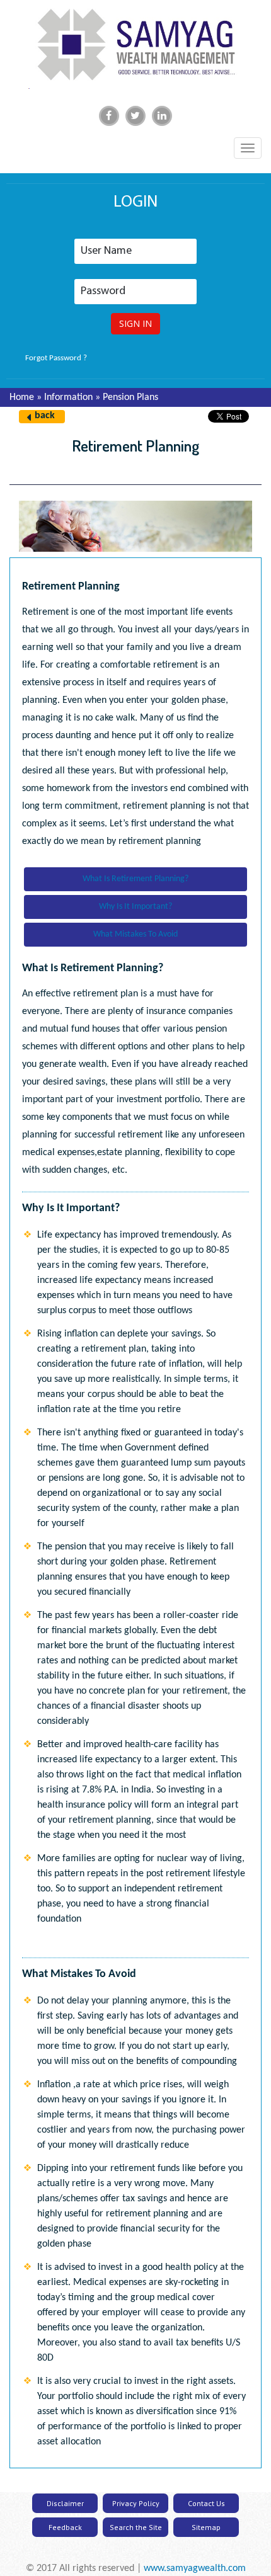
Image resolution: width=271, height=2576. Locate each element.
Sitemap (206, 2527)
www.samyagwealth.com (195, 2568)
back (45, 416)
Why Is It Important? (135, 907)
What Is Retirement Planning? (135, 879)
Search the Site (136, 2527)
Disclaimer (65, 2503)
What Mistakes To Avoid (135, 934)
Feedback (65, 2527)
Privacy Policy (136, 2503)
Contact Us (206, 2503)
